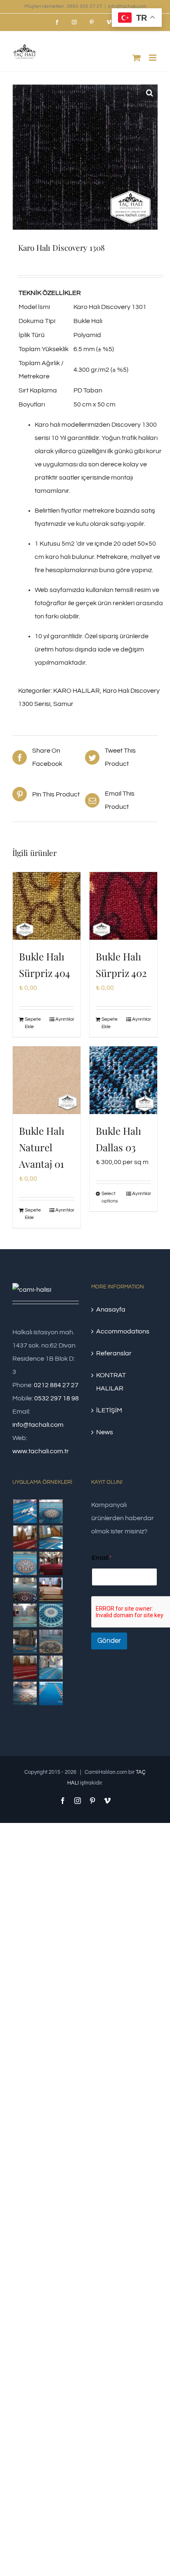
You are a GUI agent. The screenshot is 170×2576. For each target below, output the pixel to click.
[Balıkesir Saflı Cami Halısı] (25, 1615)
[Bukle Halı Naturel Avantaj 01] (47, 1080)
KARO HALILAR (77, 691)
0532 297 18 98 (57, 1398)
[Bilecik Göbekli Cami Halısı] (25, 1589)
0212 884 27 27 (56, 1385)
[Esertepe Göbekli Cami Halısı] (51, 1641)
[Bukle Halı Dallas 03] (123, 1080)
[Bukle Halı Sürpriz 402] (123, 906)
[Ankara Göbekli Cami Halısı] (25, 1641)
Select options (110, 1197)
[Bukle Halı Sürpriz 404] (47, 906)
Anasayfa (111, 1309)
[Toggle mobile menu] (153, 58)
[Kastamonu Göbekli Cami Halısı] (51, 1615)
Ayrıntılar (65, 1019)
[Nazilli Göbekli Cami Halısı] (25, 1693)
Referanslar (114, 1353)
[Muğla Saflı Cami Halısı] (51, 1667)
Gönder (109, 1641)
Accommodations (123, 1331)
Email (102, 1558)
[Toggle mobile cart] (137, 58)
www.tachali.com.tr (41, 1451)
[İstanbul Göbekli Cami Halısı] (51, 1537)
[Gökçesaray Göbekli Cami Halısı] (25, 1563)
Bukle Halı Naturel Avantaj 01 (42, 1147)
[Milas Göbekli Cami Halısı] (51, 1511)
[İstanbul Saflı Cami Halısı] (25, 1511)
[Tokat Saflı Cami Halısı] (25, 1537)
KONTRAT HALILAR (111, 1382)
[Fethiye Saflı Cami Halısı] (51, 1589)
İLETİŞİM (109, 1410)
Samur (63, 704)
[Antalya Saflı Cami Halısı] (25, 1667)
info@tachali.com (127, 6)
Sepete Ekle (33, 1023)
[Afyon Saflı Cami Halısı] (51, 1693)
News (105, 1432)
